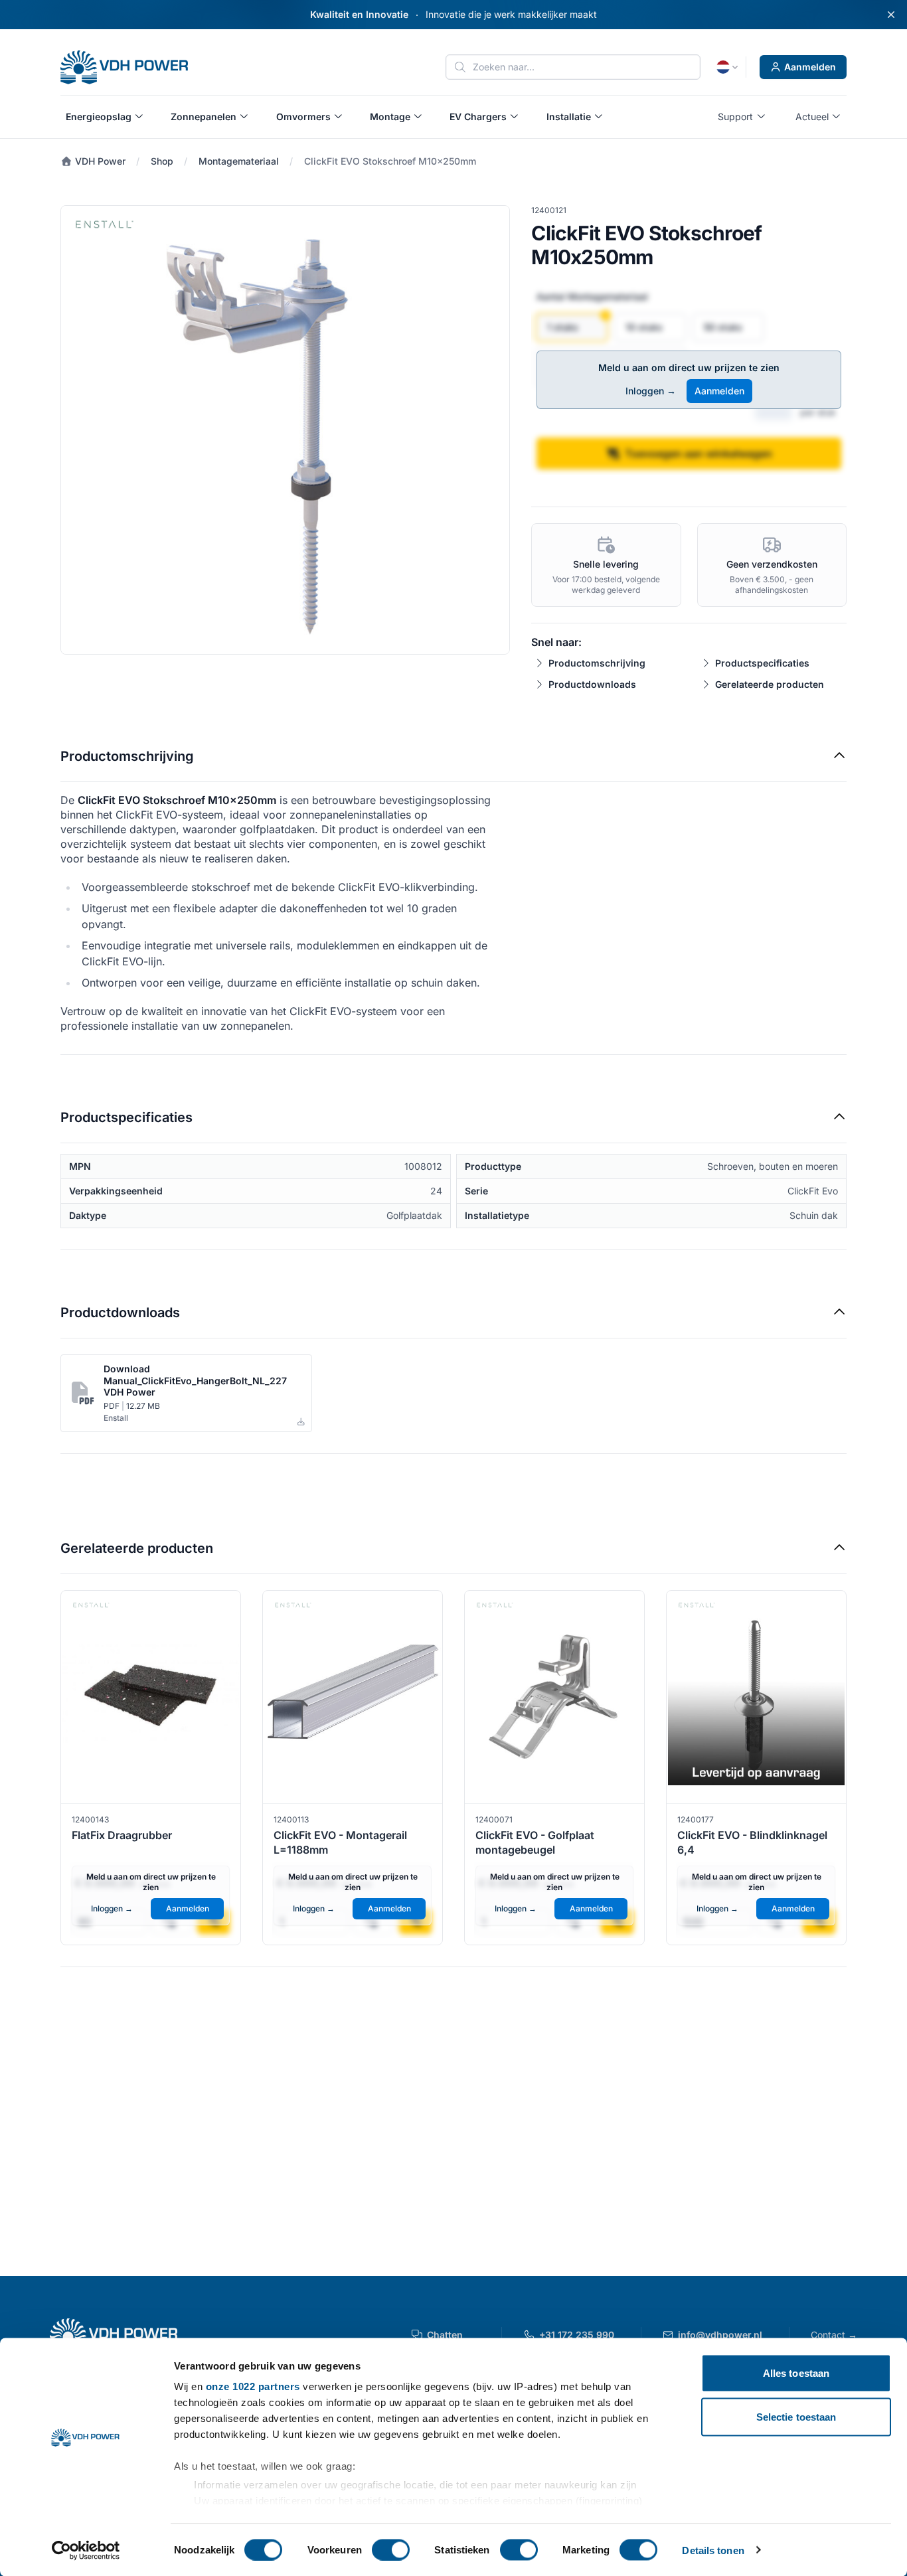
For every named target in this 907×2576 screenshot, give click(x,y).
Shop (162, 161)
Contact (834, 2335)
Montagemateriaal (239, 161)
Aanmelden (810, 67)
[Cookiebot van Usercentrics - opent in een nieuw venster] (86, 2550)
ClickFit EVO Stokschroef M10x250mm (390, 161)
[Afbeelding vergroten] (285, 430)
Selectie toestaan (796, 2416)
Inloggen (651, 391)
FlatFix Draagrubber (122, 1835)
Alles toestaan (796, 2373)
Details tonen (713, 2550)
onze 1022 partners (253, 2386)
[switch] (391, 2549)
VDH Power (99, 161)
